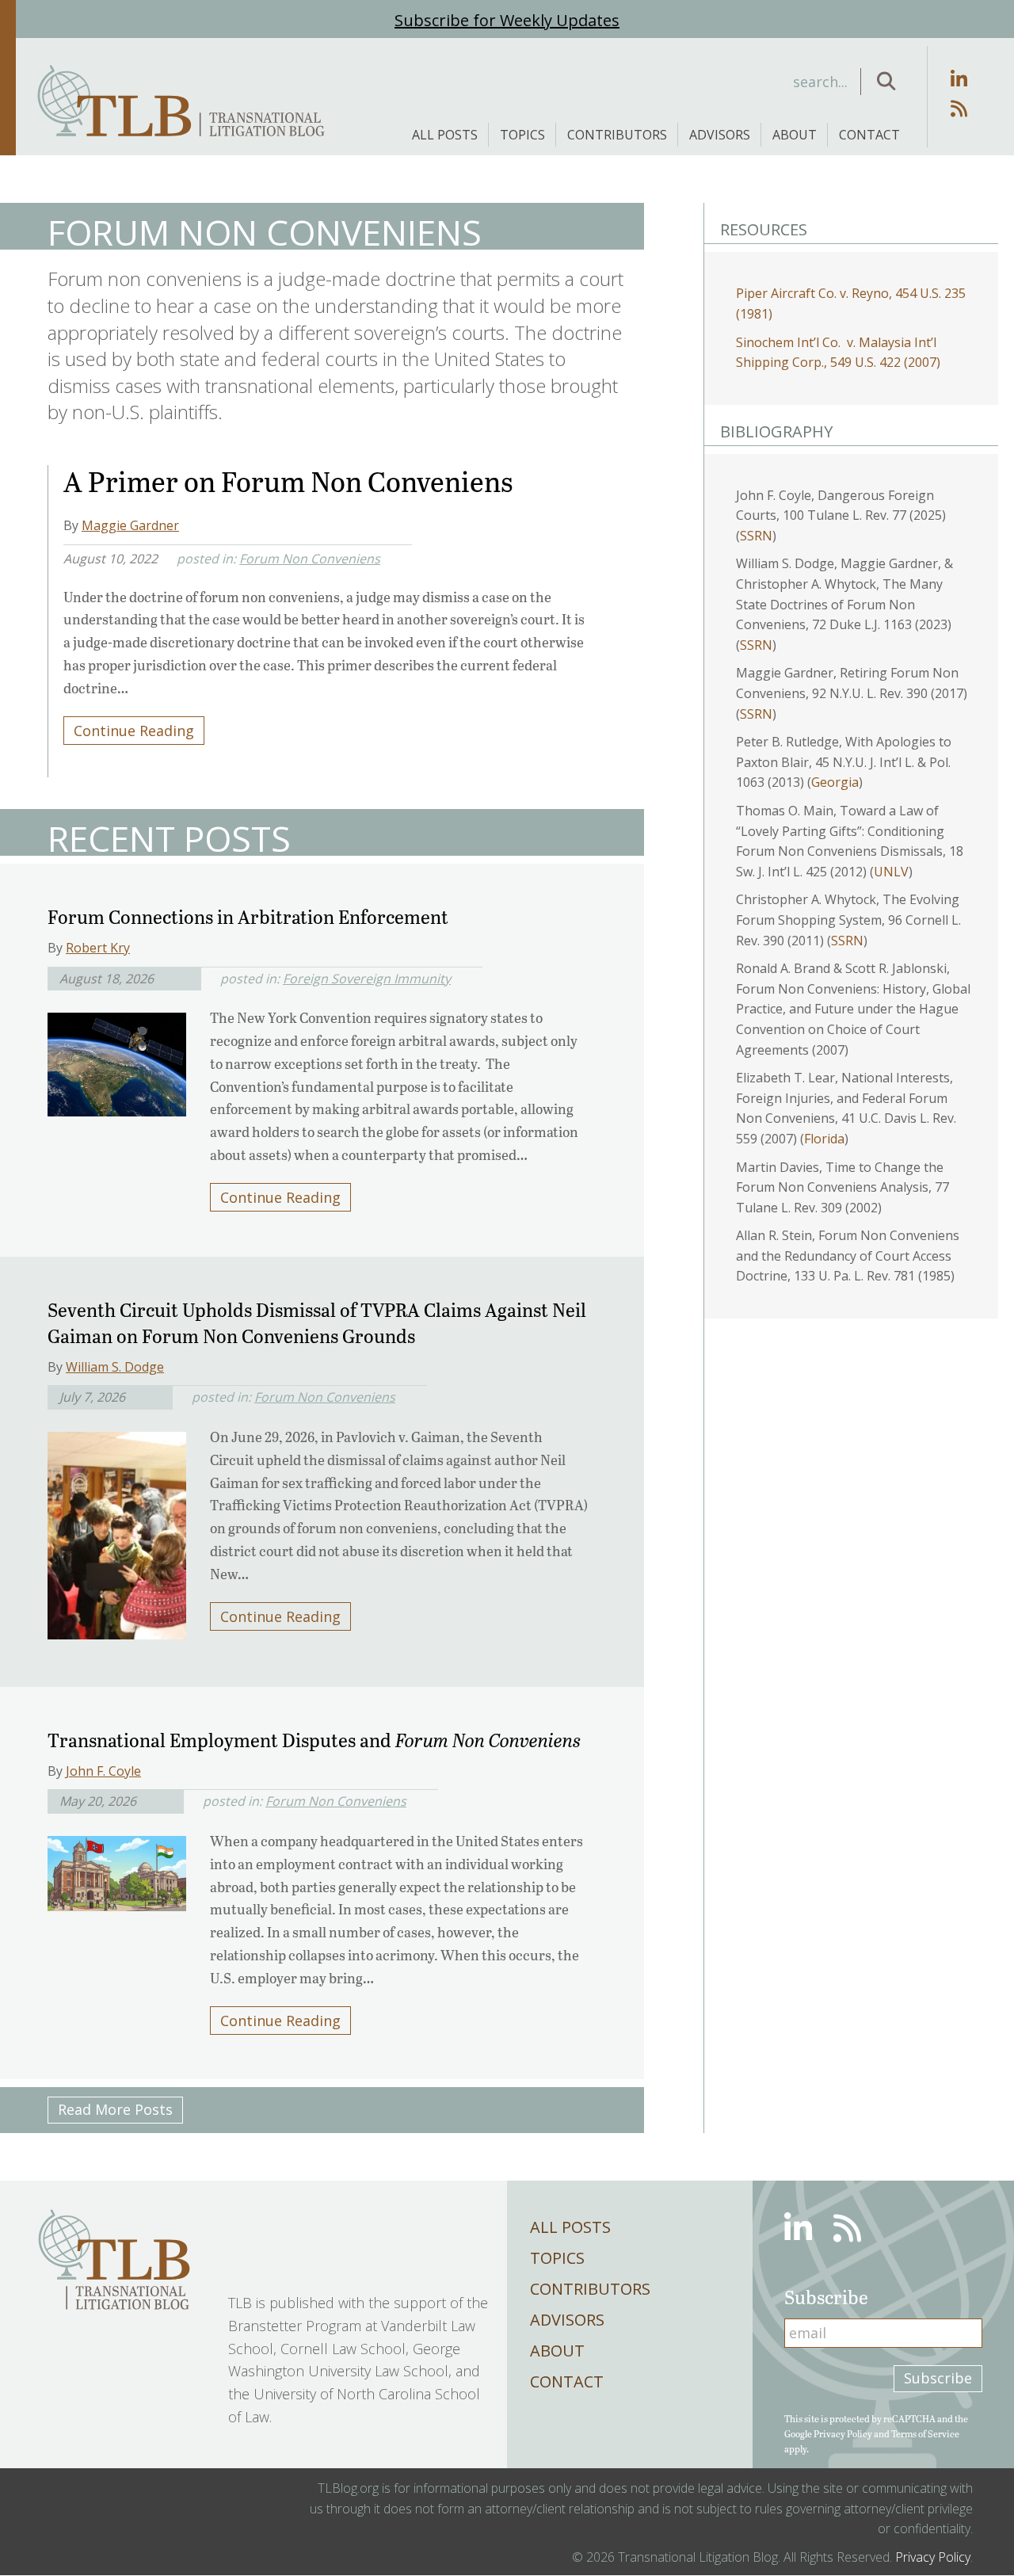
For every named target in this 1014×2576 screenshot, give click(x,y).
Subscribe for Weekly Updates (507, 20)
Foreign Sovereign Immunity (367, 979)
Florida (824, 1139)
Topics (522, 135)
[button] (886, 82)
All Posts (445, 135)
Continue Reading (134, 731)
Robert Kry (98, 948)
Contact (869, 135)
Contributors (617, 135)
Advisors (720, 135)
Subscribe (938, 2378)
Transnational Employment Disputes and (314, 1740)
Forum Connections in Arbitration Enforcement (248, 916)
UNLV (891, 872)
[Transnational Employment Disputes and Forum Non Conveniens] (117, 1868)
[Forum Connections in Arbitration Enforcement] (117, 1059)
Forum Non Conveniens (310, 559)
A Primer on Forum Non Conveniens (288, 481)
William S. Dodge (115, 1367)
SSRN (756, 536)
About (795, 135)
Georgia (835, 782)
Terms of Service (925, 2433)
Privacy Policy (843, 2433)
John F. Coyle (103, 1771)
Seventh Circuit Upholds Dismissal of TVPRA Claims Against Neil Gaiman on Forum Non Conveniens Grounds (317, 1323)
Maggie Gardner (130, 525)
